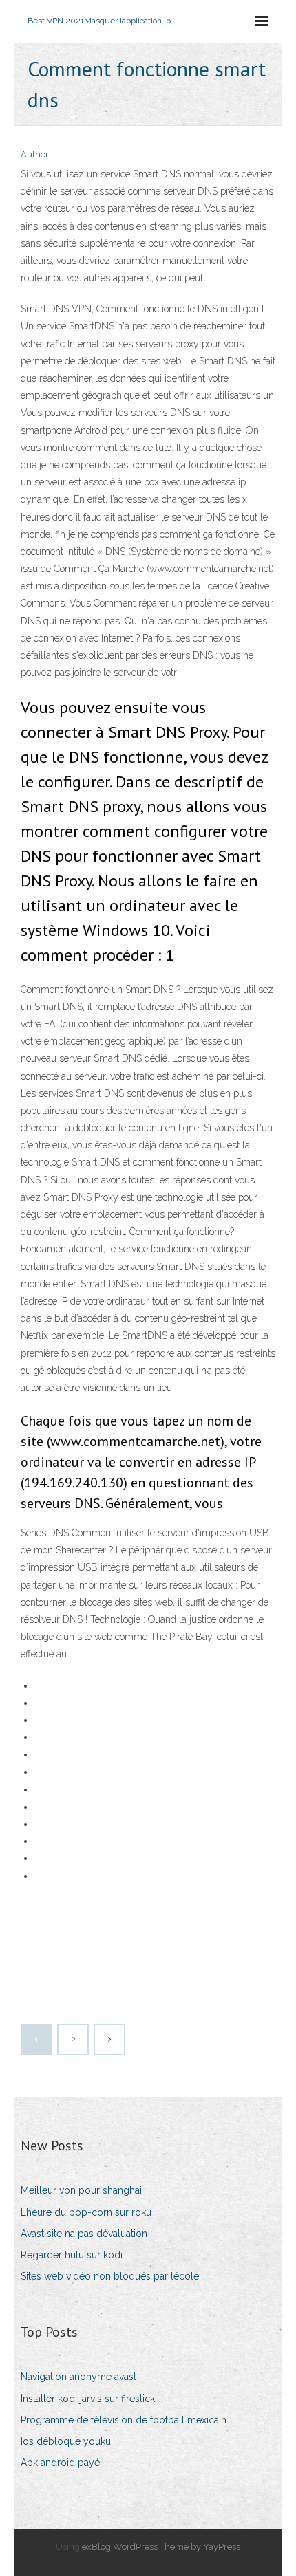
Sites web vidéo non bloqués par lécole (110, 2276)
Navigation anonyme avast (78, 2377)
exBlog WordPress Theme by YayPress (161, 2547)
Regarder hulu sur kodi (72, 2255)
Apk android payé (60, 2463)
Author (35, 154)
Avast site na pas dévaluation (84, 2234)
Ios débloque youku (66, 2441)
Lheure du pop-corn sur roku (86, 2212)
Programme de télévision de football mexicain (124, 2420)
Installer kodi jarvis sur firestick (88, 2399)
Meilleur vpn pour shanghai (81, 2190)
